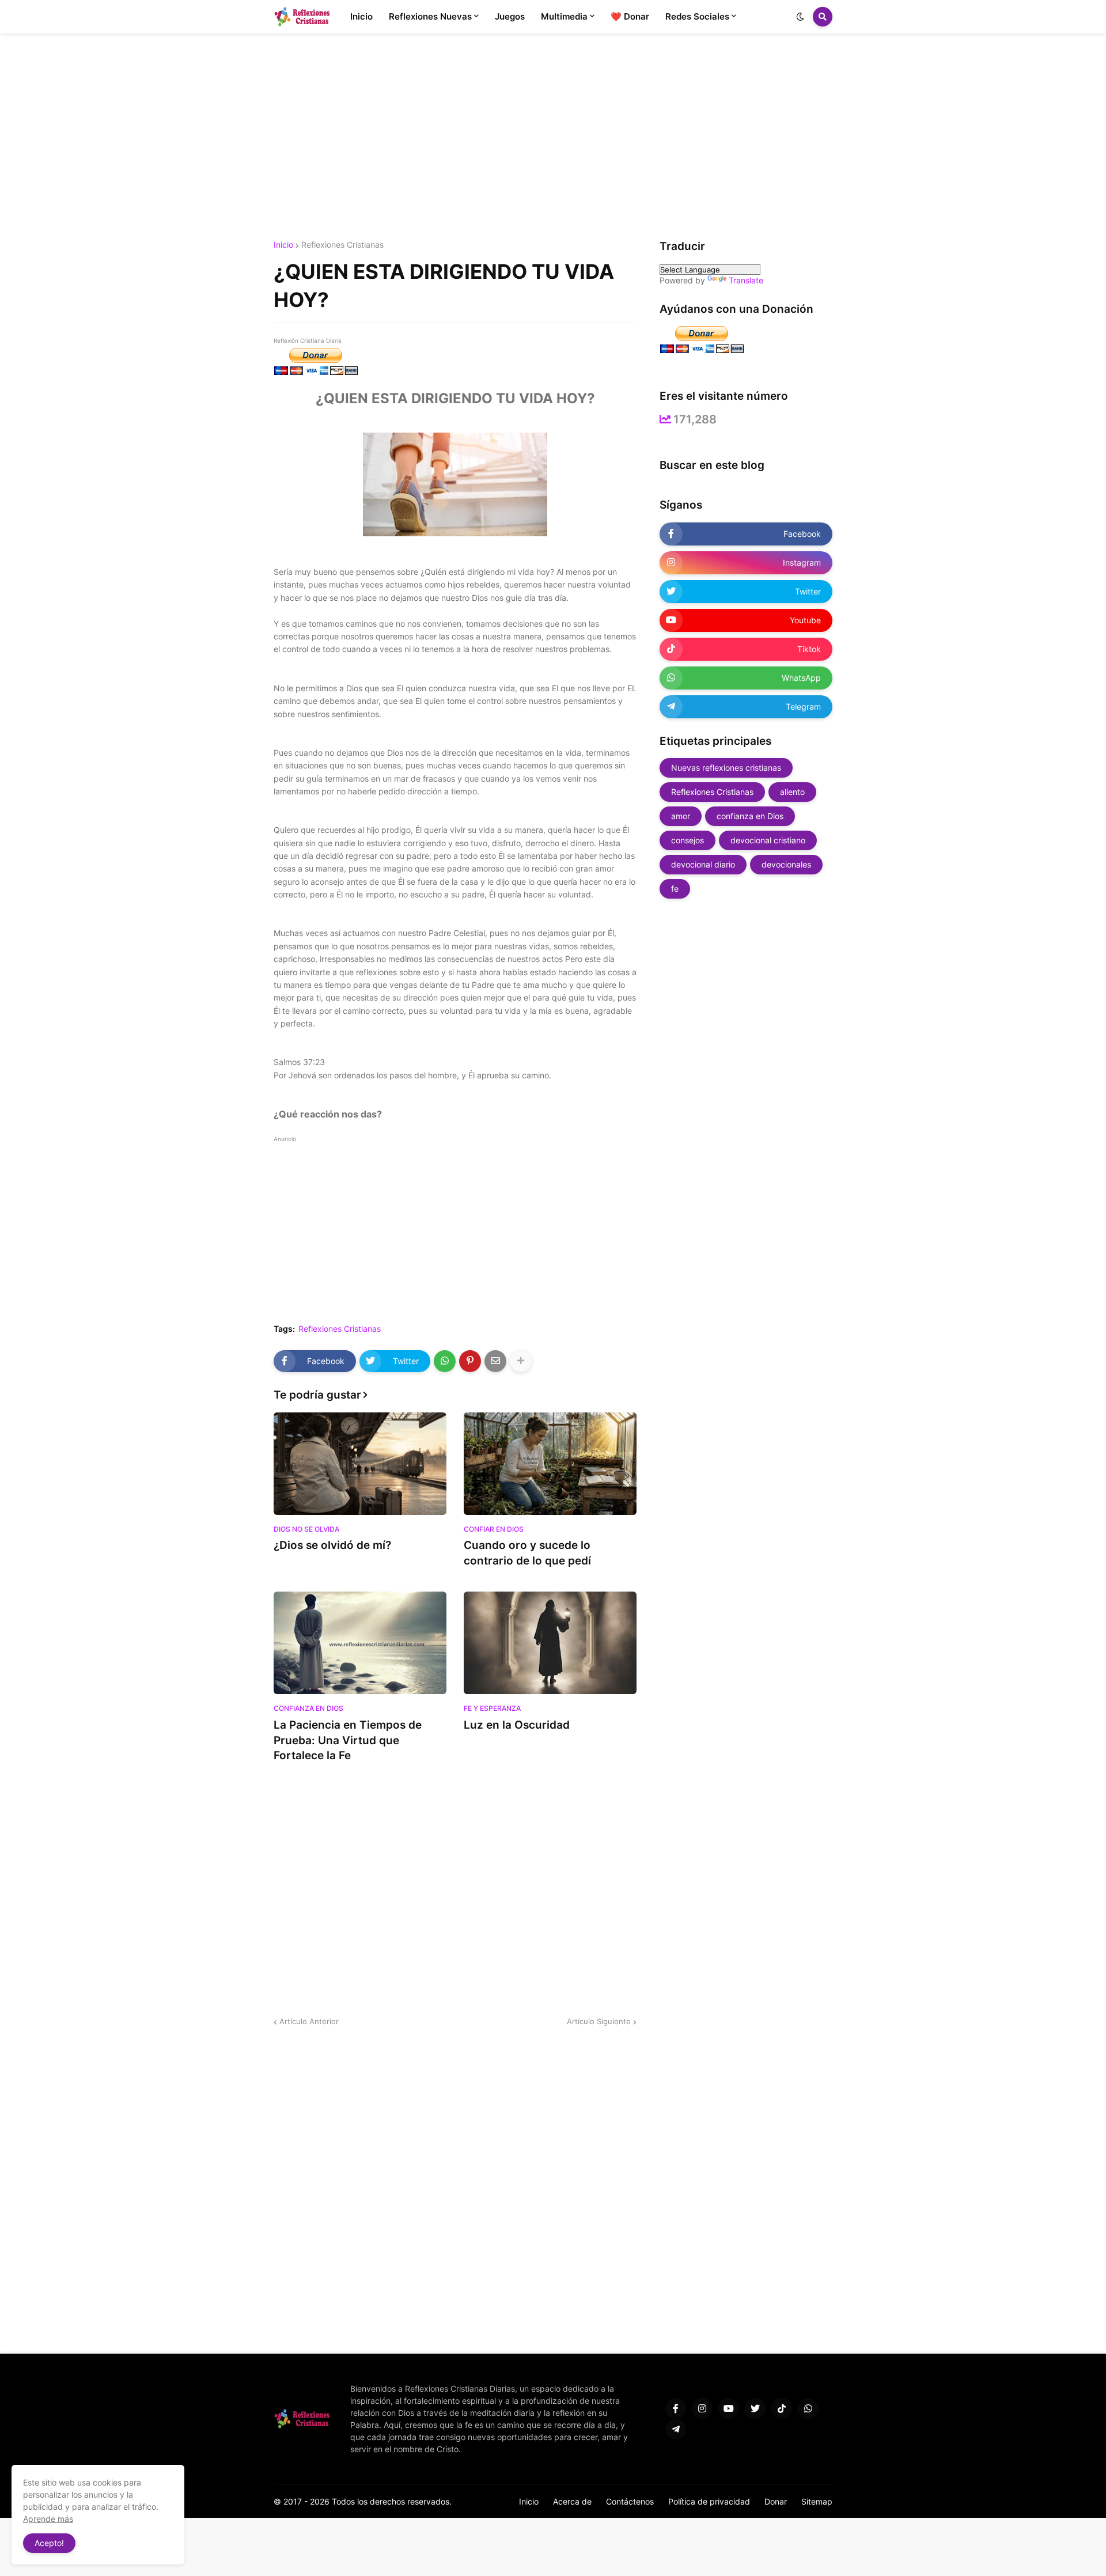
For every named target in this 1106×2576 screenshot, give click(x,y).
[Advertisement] (553, 137)
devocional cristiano (768, 840)
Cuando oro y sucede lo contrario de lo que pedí (527, 1553)
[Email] (495, 1361)
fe (675, 889)
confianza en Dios (750, 816)
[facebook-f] (676, 2408)
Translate (746, 280)
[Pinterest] (470, 1361)
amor (681, 816)
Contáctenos (630, 2501)
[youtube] (729, 2408)
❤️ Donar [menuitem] (630, 16)
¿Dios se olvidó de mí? (332, 1545)
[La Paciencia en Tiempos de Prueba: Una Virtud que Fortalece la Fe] (360, 1643)
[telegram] (676, 2429)
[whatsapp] (808, 2408)
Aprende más (48, 2519)
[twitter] (755, 2408)
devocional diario (703, 864)
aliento (792, 792)
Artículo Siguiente (599, 2021)
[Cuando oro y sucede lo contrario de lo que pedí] (550, 1464)
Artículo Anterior (309, 2021)
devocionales (786, 864)
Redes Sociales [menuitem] (697, 16)
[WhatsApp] (445, 1361)
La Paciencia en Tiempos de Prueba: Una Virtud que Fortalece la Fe (348, 1740)
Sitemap (817, 2501)
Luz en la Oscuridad (517, 1725)
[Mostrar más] (521, 1361)
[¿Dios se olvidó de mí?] (360, 1464)
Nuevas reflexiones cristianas (726, 768)
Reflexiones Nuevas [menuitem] (430, 16)
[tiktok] (782, 2408)
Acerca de (572, 2501)
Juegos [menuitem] (510, 16)
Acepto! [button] (49, 2543)
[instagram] (702, 2408)
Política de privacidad (709, 2501)
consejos (688, 840)
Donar (776, 2501)
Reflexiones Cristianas (342, 245)
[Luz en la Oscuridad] (550, 1643)
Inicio (283, 245)
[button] (800, 17)
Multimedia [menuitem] (564, 16)
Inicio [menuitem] (361, 16)
